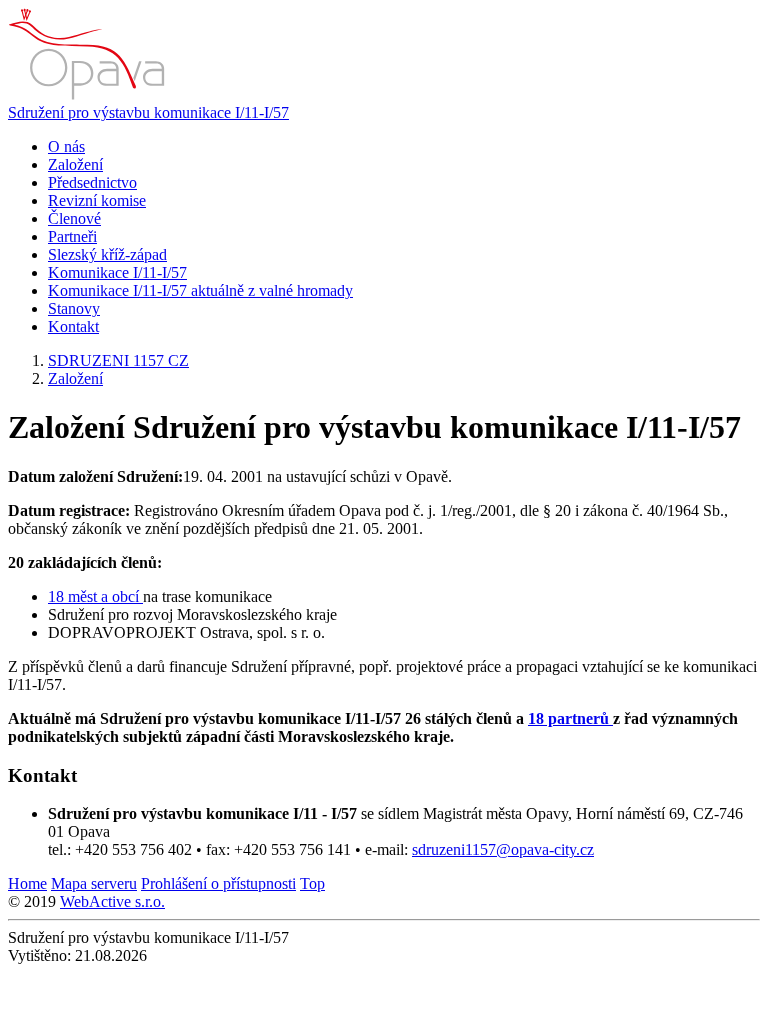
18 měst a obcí (95, 596)
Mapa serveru (94, 883)
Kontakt (73, 326)
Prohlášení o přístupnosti (218, 883)
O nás (66, 146)
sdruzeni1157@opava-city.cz (503, 849)
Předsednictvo (92, 182)
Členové (74, 218)
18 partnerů (570, 718)
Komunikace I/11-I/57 (117, 272)
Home (27, 883)
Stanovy (74, 308)
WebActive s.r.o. (112, 901)
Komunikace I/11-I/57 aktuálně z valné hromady (200, 290)
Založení (75, 164)
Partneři (72, 236)
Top (312, 883)
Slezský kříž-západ (107, 254)
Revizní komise (97, 200)
